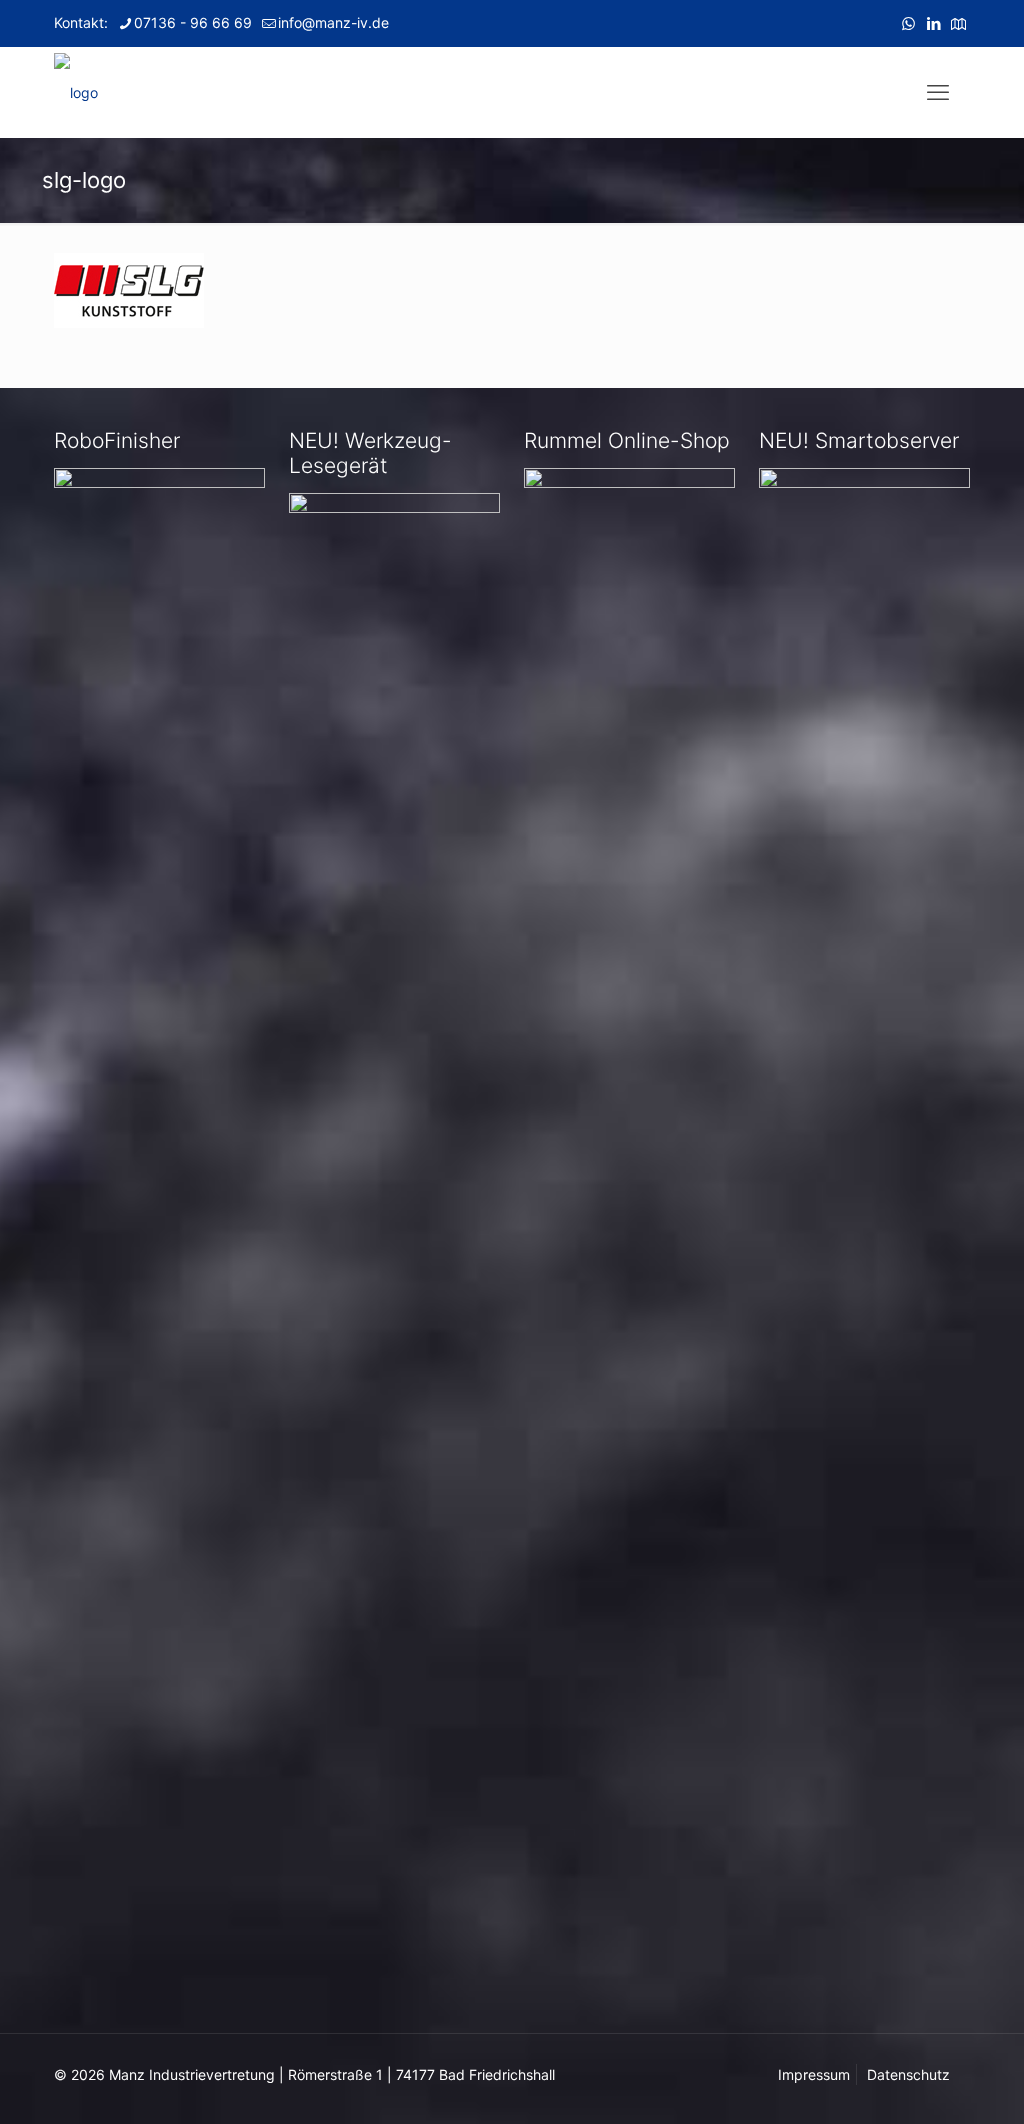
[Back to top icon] (928, 2083)
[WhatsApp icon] (908, 23)
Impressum (814, 2074)
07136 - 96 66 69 (193, 22)
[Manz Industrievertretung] (76, 92)
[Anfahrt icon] (958, 23)
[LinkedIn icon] (933, 23)
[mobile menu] (938, 92)
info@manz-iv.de (333, 22)
